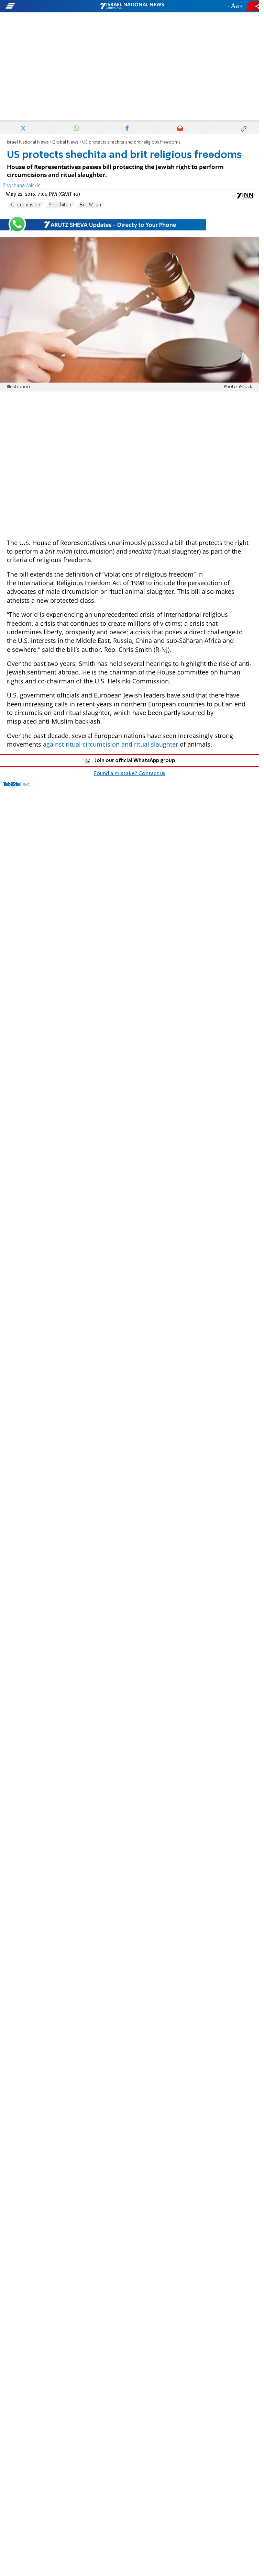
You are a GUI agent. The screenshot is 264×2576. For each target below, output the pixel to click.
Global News (65, 142)
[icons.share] (253, 6)
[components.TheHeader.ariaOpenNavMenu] (42, 6)
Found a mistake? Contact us (130, 774)
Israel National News (28, 142)
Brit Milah (90, 205)
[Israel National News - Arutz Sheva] (132, 6)
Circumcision (26, 205)
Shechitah (60, 205)
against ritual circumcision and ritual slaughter (111, 744)
